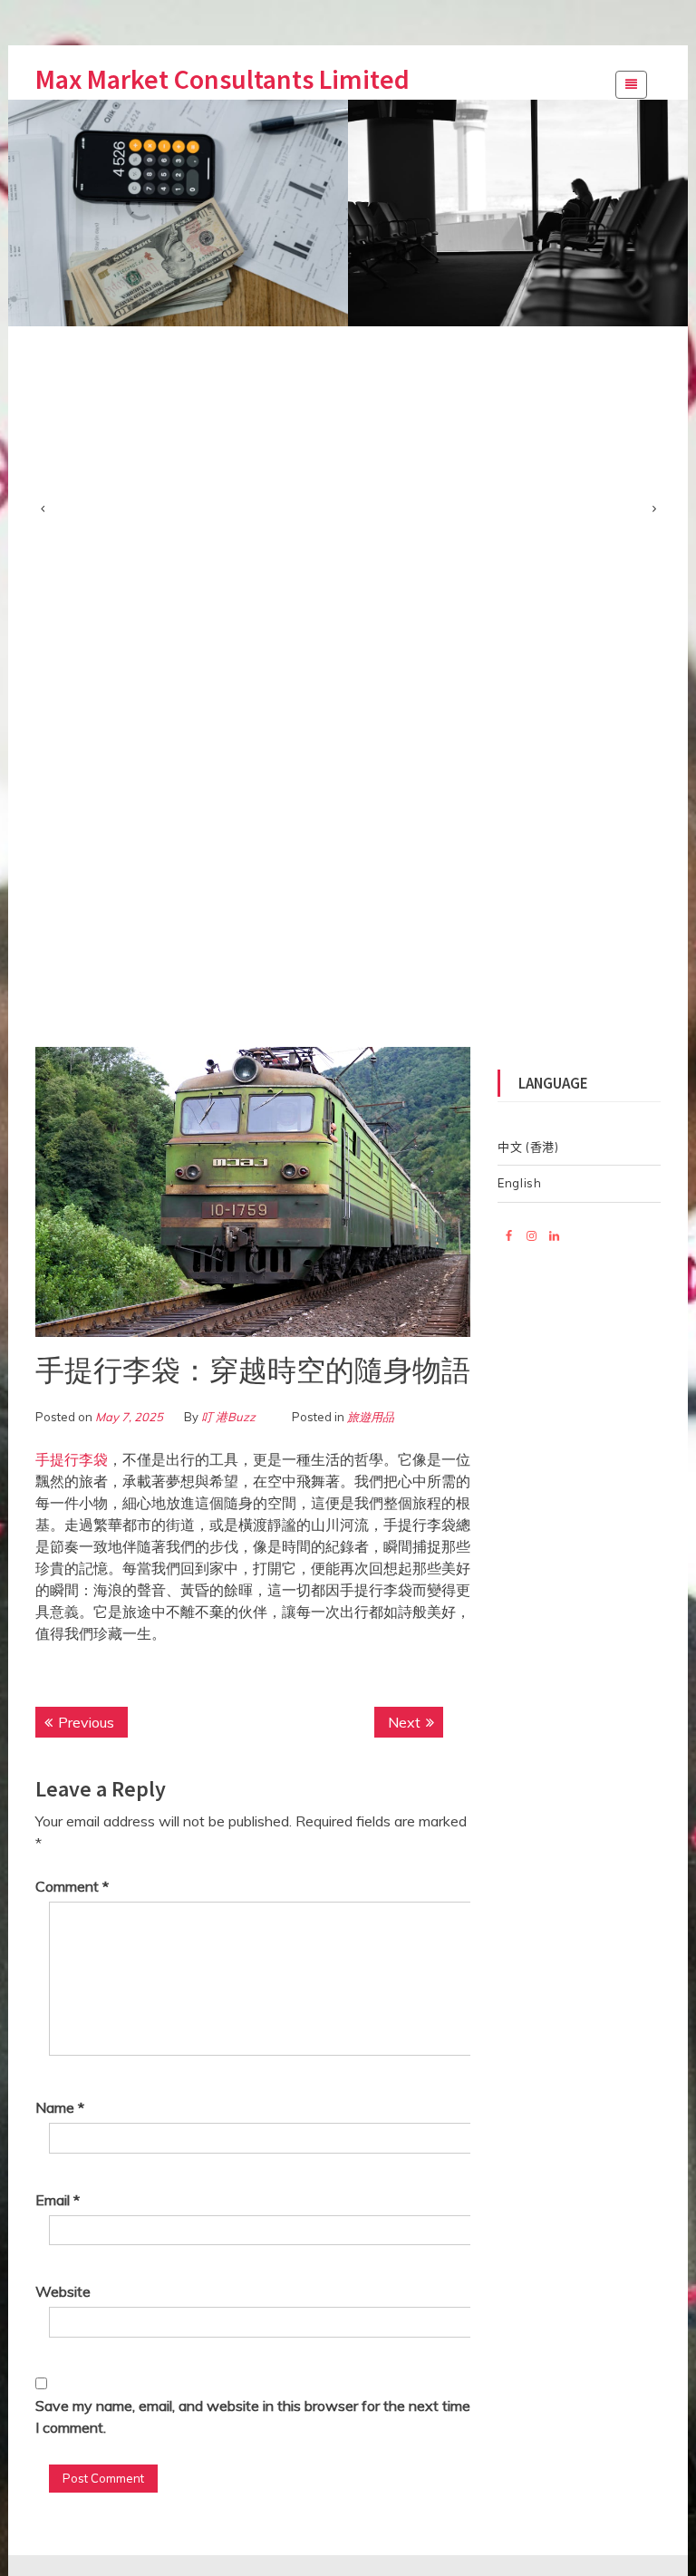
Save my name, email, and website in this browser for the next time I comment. (253, 2416)
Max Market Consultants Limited (222, 79)
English (520, 1183)
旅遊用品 (371, 1417)
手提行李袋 (72, 1459)
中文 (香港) (528, 1147)
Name (60, 2107)
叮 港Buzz (228, 1417)
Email (58, 2200)
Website (63, 2291)
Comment (72, 1886)
